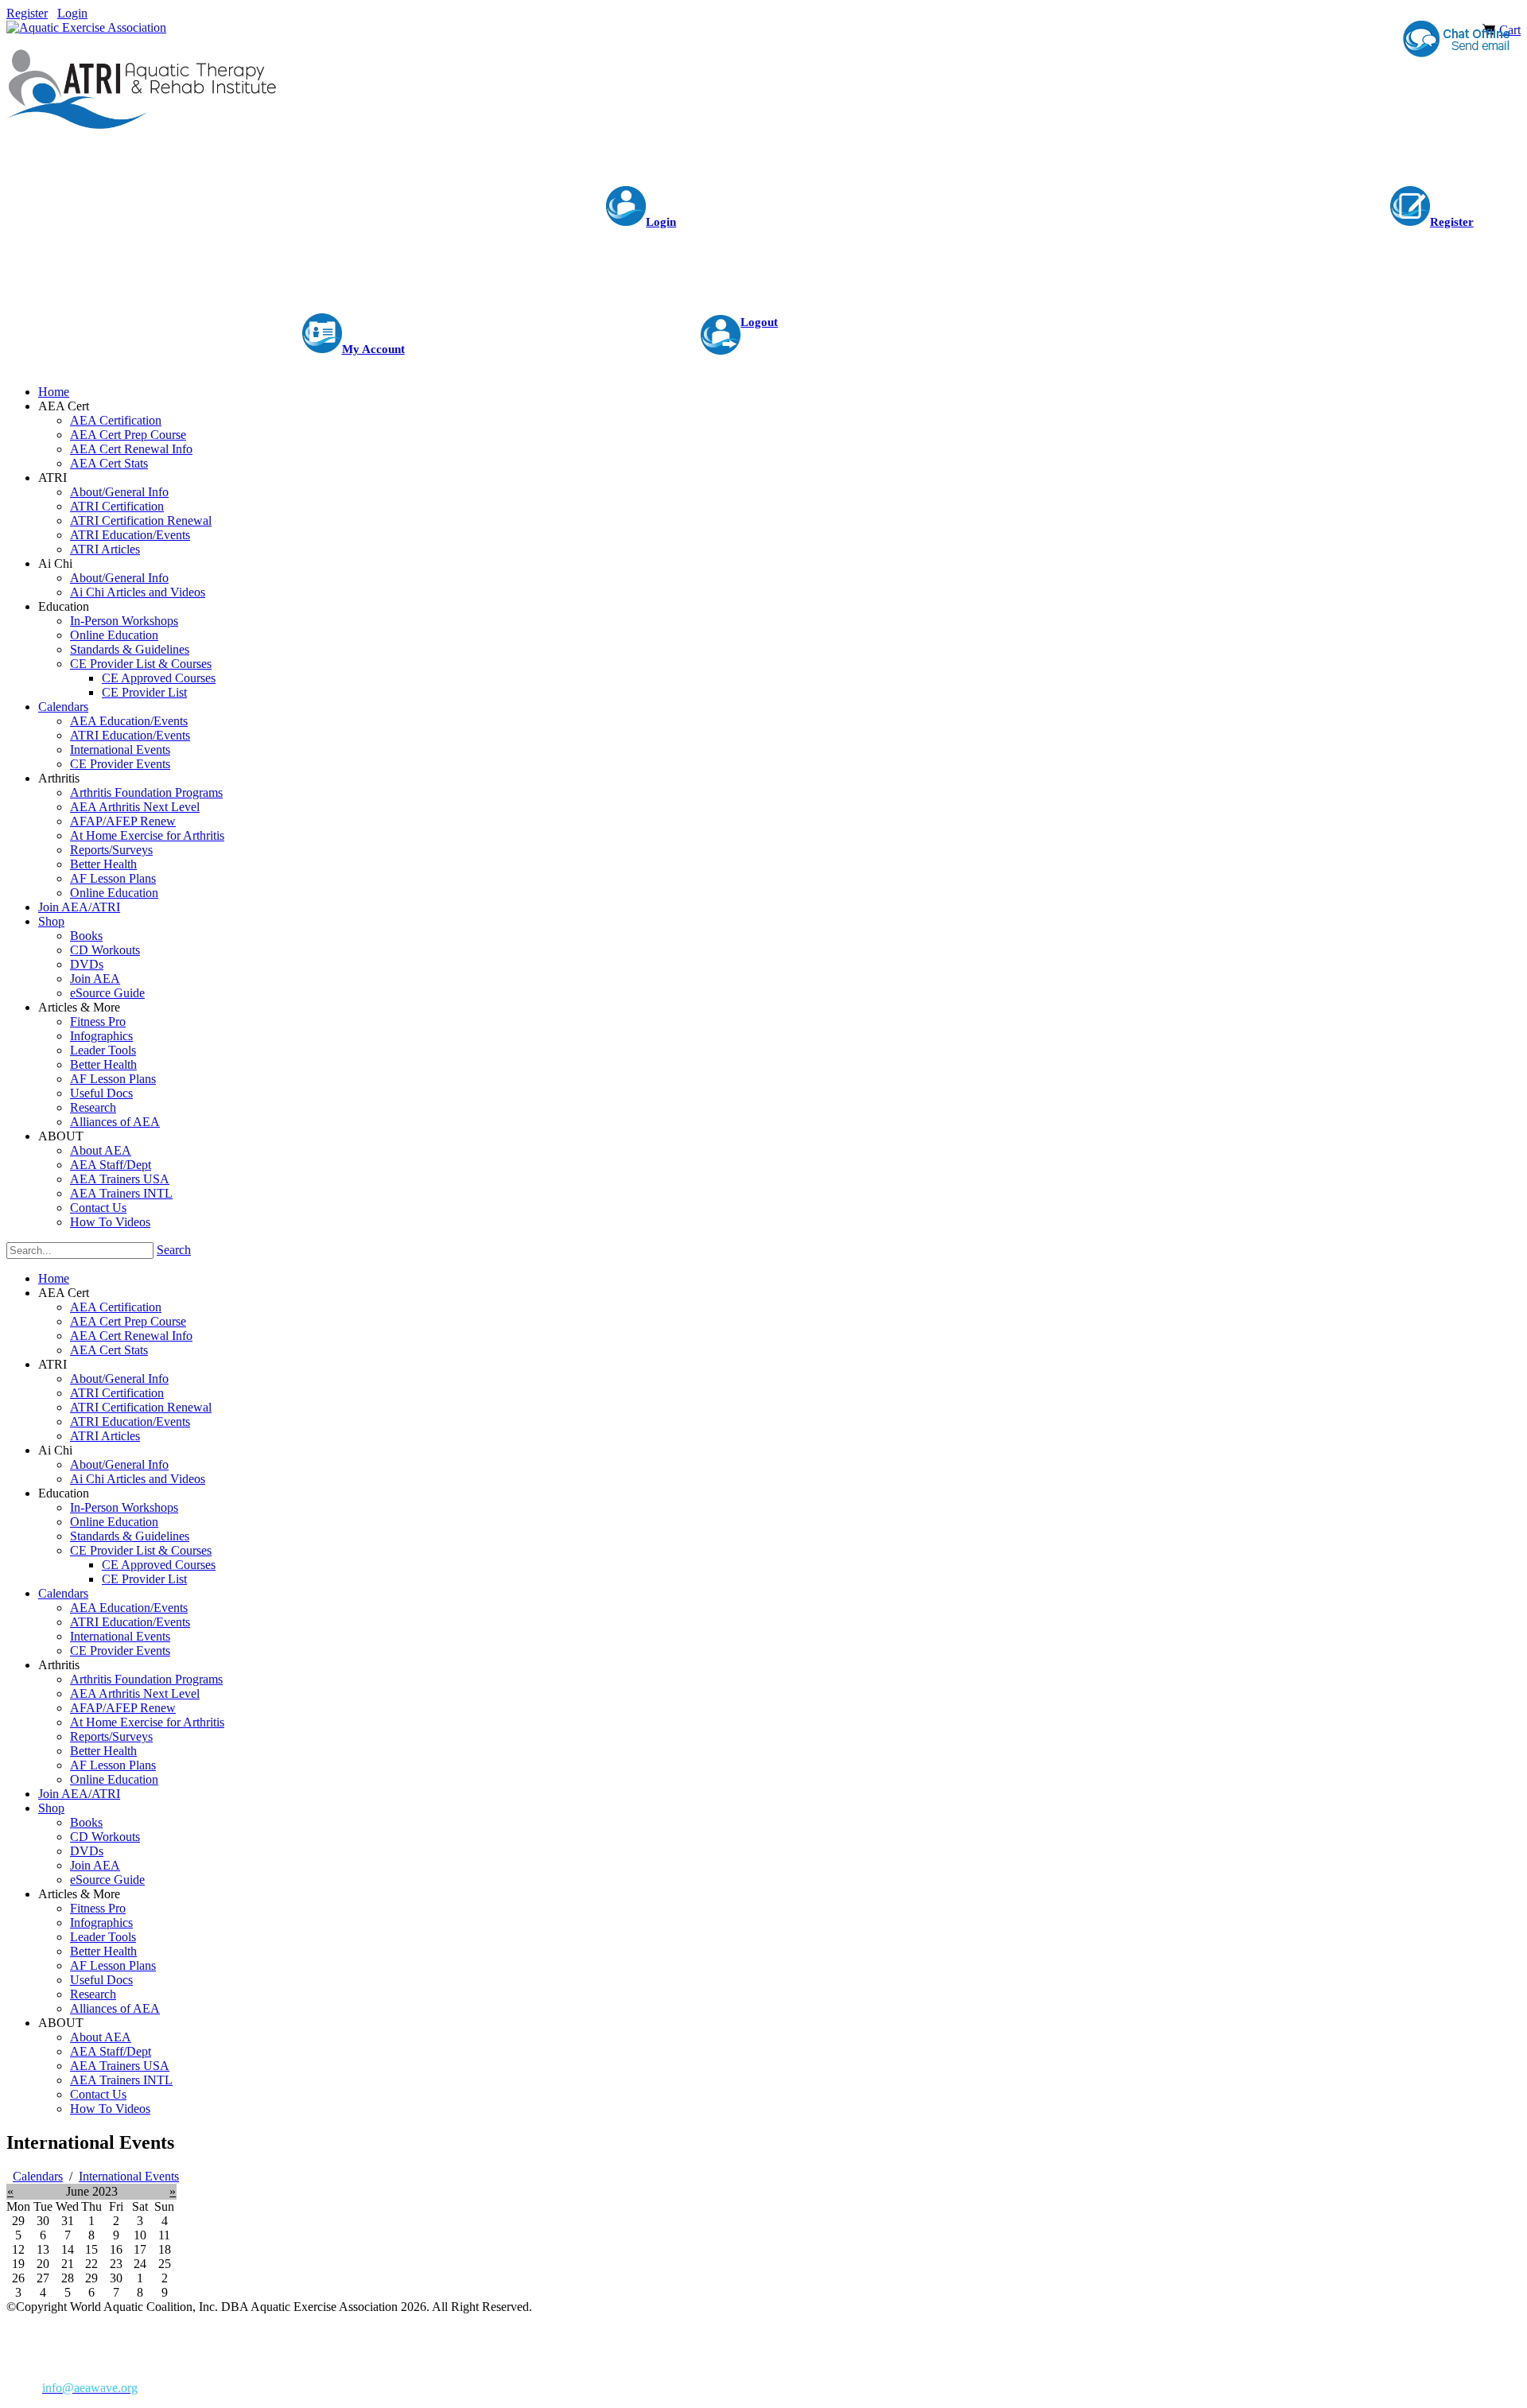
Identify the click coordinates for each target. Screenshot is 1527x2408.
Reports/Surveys (111, 1736)
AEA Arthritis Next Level (135, 1693)
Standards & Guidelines (130, 1536)
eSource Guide (107, 1880)
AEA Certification (116, 1307)
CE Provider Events (120, 1651)
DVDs (87, 1851)
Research (93, 1994)
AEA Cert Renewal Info (131, 1336)
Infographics (101, 1923)
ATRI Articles (105, 1436)
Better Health (103, 1751)
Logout (759, 322)
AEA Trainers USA (120, 2066)
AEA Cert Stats (109, 1350)
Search (174, 1250)
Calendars (63, 1593)
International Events (120, 1636)
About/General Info (119, 1379)
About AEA (101, 2037)
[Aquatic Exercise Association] (86, 27)
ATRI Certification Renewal (141, 1407)
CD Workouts (105, 1837)
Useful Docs (101, 1980)
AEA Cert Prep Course (128, 1321)
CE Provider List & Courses (141, 1550)
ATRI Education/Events (130, 1421)
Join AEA (95, 1865)
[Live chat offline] (1455, 40)
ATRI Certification (117, 1393)
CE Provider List (144, 1579)
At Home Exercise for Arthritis (147, 1722)
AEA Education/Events (129, 1608)
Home (54, 1278)
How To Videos (110, 2109)
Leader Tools (103, 1937)
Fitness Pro (98, 1908)
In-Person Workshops (124, 1507)
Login (72, 13)
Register (27, 13)
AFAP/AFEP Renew (123, 1708)
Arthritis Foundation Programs (146, 1679)
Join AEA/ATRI (79, 1794)
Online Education (114, 1522)
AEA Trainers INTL (121, 2080)
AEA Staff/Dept (111, 2051)
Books (86, 1822)
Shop (51, 1808)
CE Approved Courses (159, 1565)
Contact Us (98, 2094)
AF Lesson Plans (113, 1765)
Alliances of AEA (115, 2008)
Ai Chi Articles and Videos (138, 1479)
